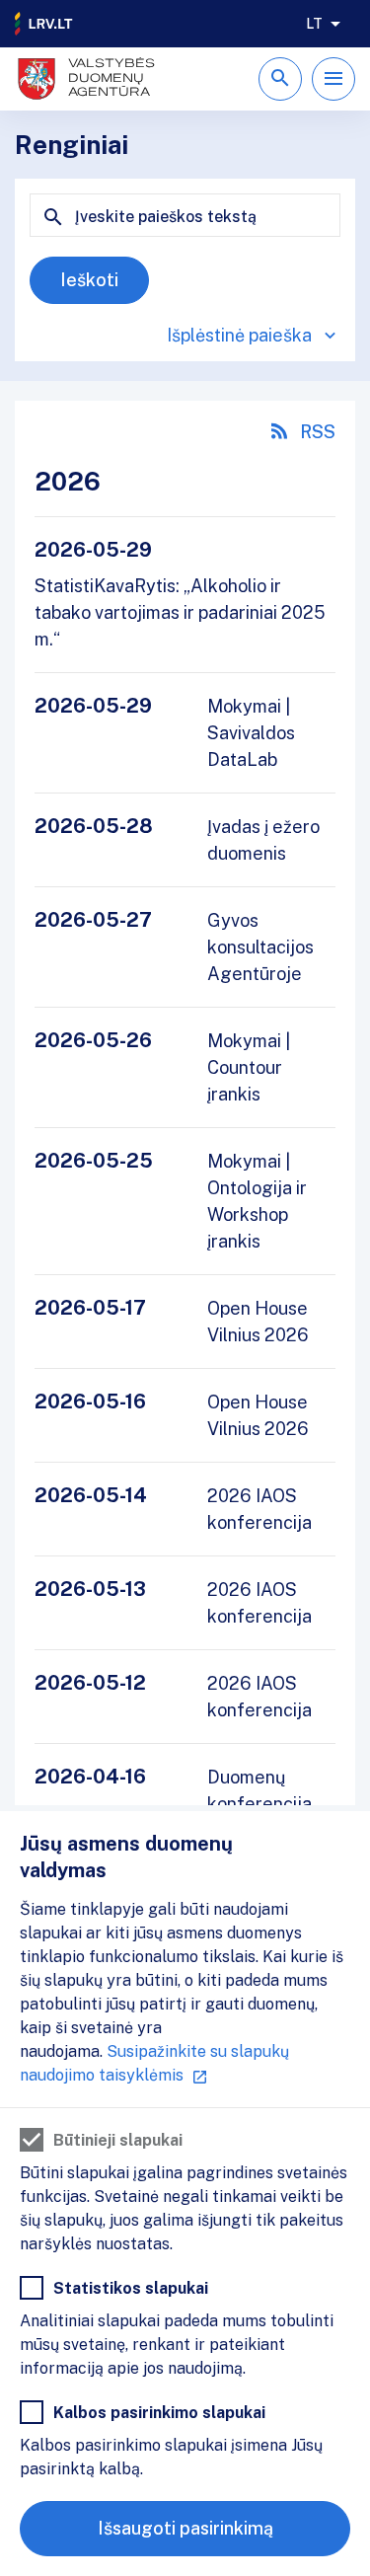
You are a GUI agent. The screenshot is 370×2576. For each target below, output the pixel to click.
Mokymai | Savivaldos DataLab (251, 733)
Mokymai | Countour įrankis (249, 1067)
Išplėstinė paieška (239, 335)
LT (314, 24)
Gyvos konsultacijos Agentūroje (260, 947)
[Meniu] (333, 79)
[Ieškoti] (280, 79)
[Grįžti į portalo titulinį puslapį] (44, 24)
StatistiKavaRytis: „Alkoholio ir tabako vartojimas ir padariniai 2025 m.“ (180, 612)
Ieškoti (89, 280)
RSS (318, 432)
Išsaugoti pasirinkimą (185, 2528)
